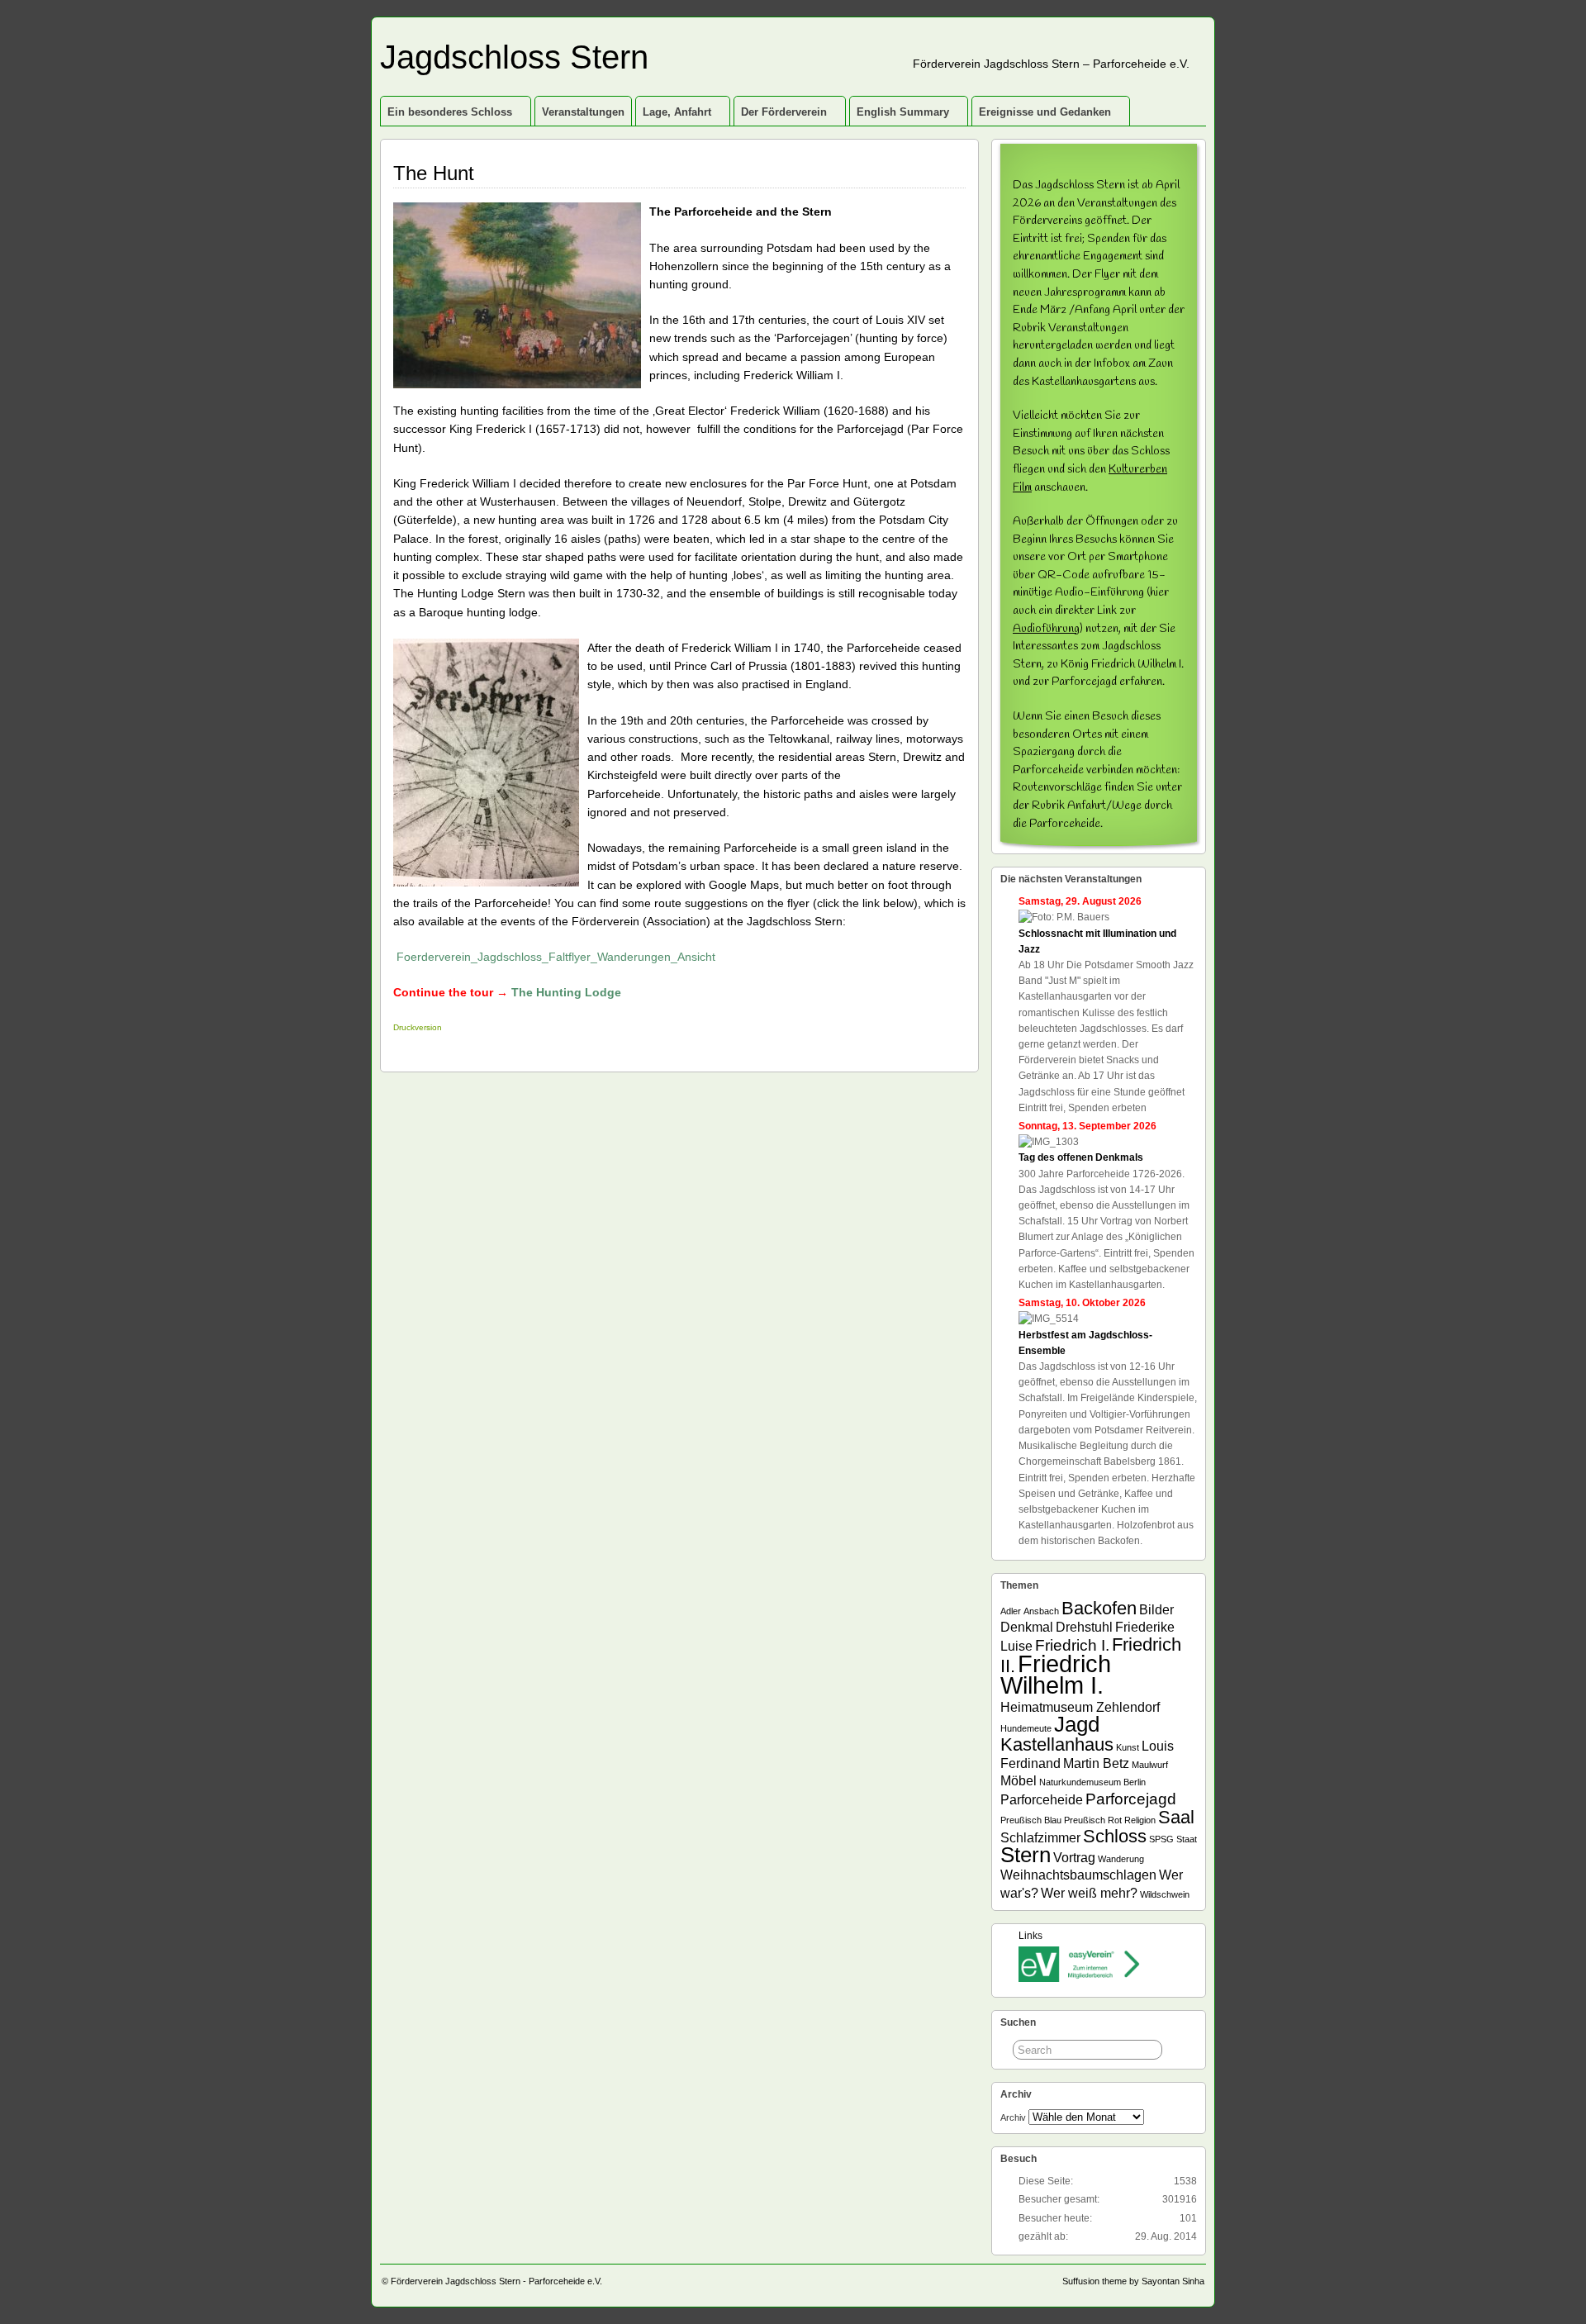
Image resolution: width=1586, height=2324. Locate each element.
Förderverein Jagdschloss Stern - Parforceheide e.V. (496, 2281)
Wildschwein (1165, 1894)
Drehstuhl (1084, 1627)
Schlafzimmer (1040, 1838)
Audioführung (1046, 629)
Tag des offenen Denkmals (1081, 1157)
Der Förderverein (784, 112)
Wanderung (1121, 1859)
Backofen (1099, 1608)
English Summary (903, 112)
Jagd (1077, 1724)
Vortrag (1074, 1858)
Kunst (1128, 1747)
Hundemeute (1026, 1728)
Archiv (1013, 2117)
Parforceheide (1042, 1800)
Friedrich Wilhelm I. (1056, 1674)
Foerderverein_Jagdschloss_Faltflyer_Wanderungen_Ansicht (556, 957)
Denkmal (1027, 1627)
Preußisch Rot (1093, 1820)
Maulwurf (1150, 1765)
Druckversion (418, 1027)
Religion (1140, 1820)
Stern (1026, 1855)
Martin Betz (1096, 1763)
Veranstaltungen (583, 112)
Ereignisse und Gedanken (1045, 112)
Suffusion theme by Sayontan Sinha (1133, 2281)
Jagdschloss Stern (514, 57)
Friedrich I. (1072, 1645)
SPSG (1161, 1839)
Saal (1176, 1817)
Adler (1011, 1611)
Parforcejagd (1131, 1799)
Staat (1187, 1839)
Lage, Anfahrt (677, 112)
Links (1030, 1936)
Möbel (1019, 1781)
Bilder (1156, 1610)
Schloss (1115, 1836)
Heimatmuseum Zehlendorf (1080, 1707)
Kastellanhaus (1057, 1744)
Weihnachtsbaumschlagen (1078, 1875)
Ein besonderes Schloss (450, 112)
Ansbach (1041, 1611)
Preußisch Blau (1031, 1820)
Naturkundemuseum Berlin (1092, 1782)
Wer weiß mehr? (1089, 1893)
